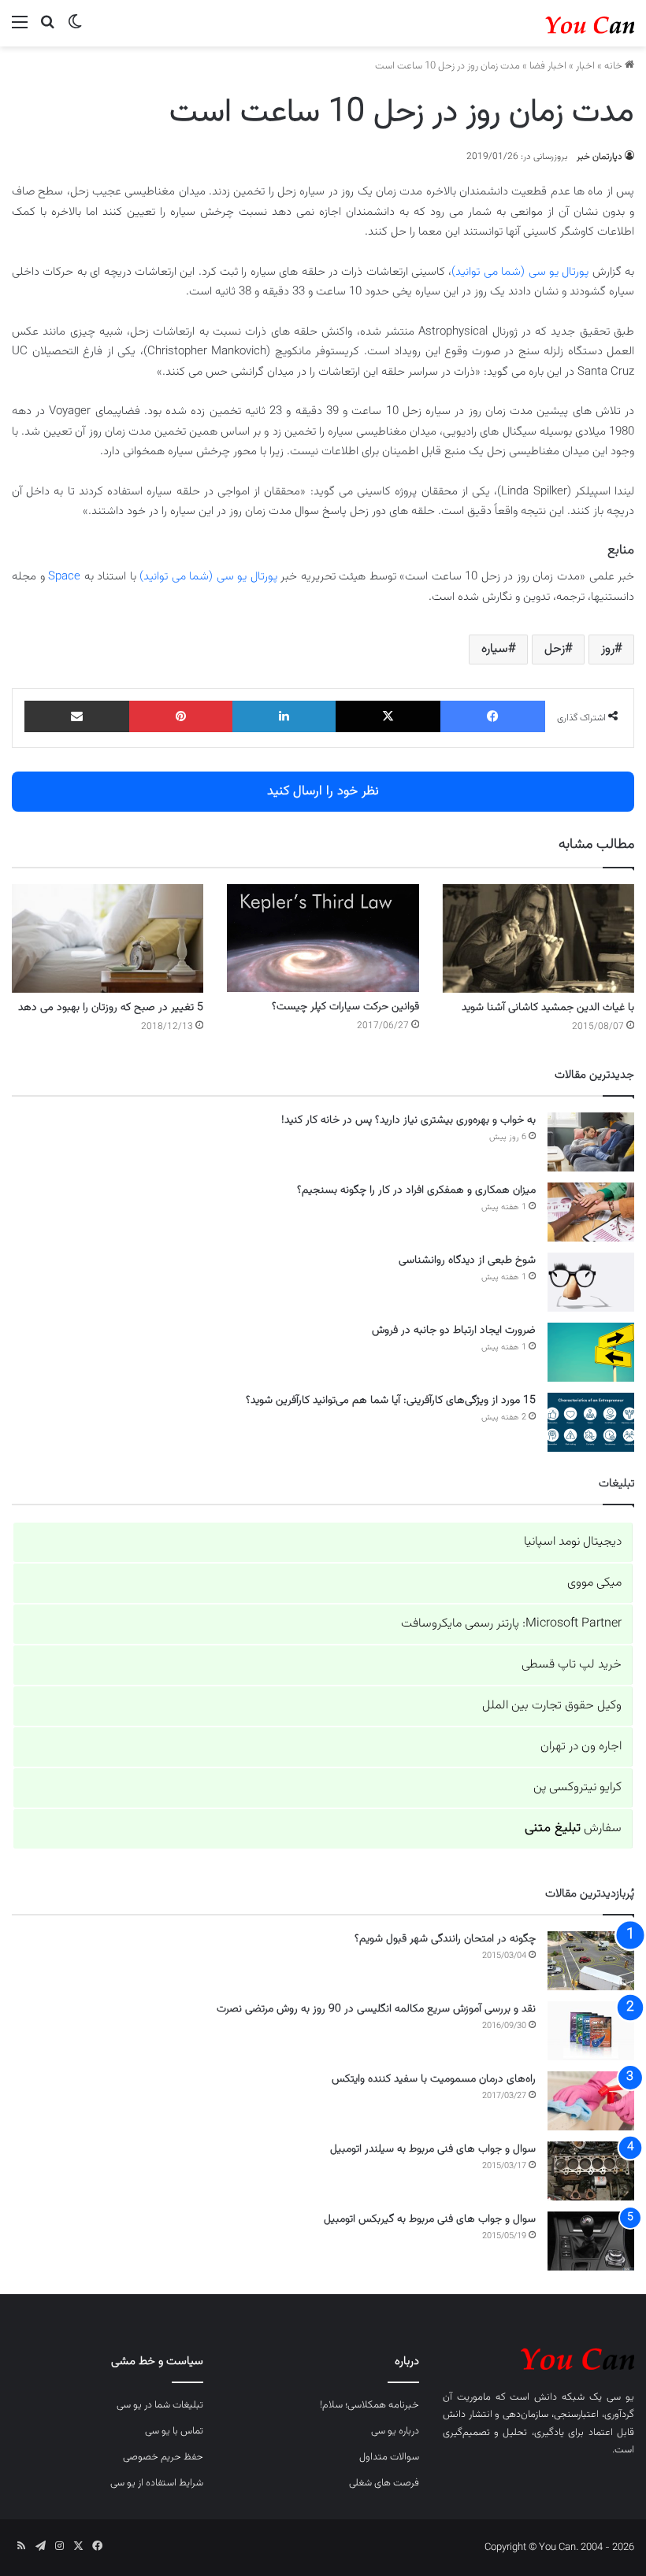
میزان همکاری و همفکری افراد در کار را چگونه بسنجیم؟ (416, 1190)
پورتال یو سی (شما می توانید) (520, 272)
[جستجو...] (47, 30)
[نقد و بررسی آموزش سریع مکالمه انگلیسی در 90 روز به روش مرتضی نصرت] (591, 2031)
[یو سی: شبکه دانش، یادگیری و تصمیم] (559, 23)
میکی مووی (594, 1583)
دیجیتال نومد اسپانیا (573, 1542)
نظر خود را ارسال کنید (323, 791)
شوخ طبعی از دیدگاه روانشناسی (467, 1260)
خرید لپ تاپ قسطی (572, 1665)
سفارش (573, 1828)
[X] (388, 716)
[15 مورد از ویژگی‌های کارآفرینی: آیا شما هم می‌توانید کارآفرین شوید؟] (591, 1422)
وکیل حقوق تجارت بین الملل (552, 1706)
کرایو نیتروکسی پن (577, 1788)
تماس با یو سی (174, 2431)
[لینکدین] (284, 716)
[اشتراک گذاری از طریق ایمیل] (77, 716)
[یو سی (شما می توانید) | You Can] (538, 2357)
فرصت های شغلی (384, 2483)
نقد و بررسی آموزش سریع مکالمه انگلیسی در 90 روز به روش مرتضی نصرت (376, 2009)
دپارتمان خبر (600, 157)
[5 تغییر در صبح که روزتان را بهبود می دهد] (108, 938)
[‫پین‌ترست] (181, 716)
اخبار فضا (548, 66)
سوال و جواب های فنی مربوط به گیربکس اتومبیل (430, 2219)
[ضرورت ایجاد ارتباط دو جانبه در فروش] (591, 1352)
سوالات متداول (389, 2457)
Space (64, 577)
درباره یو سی (395, 2431)
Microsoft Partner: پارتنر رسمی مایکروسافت (511, 1624)
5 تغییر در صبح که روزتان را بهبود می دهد (111, 1008)
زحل (555, 649)
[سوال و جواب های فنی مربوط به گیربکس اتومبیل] (591, 2241)
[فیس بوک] (493, 716)
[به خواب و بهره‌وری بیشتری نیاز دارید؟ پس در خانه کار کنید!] (591, 1142)
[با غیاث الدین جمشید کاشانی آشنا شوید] (538, 938)
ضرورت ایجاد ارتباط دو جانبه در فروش (454, 1331)
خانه (614, 66)
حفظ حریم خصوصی (163, 2457)
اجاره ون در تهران (581, 1747)
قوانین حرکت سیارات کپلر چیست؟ (345, 1007)
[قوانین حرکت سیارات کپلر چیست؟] (323, 938)
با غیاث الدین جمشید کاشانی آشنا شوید (548, 1008)
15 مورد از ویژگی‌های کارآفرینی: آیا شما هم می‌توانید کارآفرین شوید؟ (391, 1401)
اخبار (585, 66)
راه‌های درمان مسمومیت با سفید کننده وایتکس (434, 2079)
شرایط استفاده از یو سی (157, 2483)
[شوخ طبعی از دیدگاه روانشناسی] (591, 1282)
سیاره (495, 649)
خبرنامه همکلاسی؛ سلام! (369, 2405)
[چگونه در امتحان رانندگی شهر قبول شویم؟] (591, 1961)
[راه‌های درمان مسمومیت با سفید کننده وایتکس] (591, 2101)
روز (608, 649)
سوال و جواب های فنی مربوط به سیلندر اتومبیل (433, 2149)
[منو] (20, 30)
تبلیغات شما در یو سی (160, 2405)
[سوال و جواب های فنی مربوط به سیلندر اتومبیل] (591, 2171)
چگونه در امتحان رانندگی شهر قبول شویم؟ (445, 1939)
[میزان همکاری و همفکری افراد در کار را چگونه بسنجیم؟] (591, 1212)
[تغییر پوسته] (75, 30)
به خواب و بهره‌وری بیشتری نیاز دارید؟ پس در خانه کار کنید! (408, 1120)
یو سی (620, 2397)
